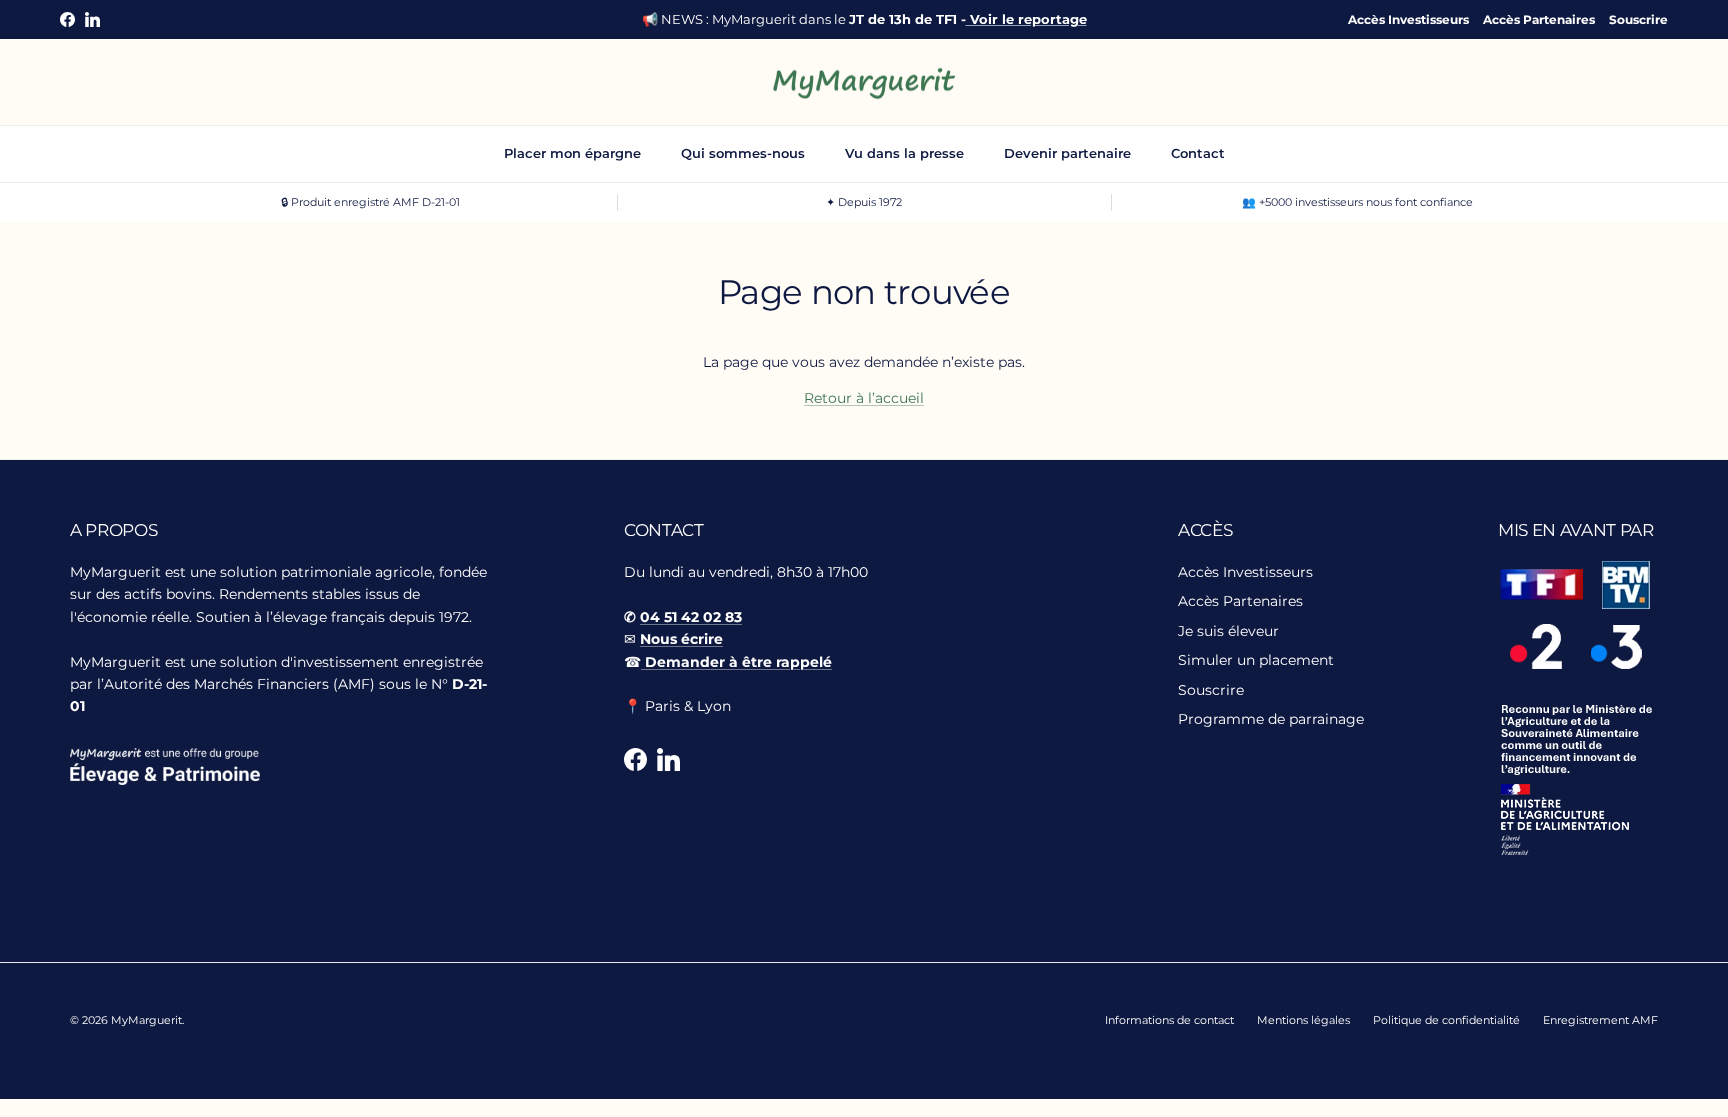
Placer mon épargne (572, 153)
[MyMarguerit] (864, 82)
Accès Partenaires (1539, 19)
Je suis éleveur (1228, 631)
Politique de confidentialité (1446, 1020)
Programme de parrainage (1271, 719)
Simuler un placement (1256, 660)
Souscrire (1638, 19)
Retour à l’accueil (864, 398)
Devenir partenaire (1067, 153)
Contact (1198, 153)
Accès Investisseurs (1408, 19)
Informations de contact (1169, 1020)
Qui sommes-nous (743, 153)
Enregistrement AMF (1600, 1020)
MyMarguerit (146, 1020)
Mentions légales (1303, 1020)
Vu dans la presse (904, 153)
